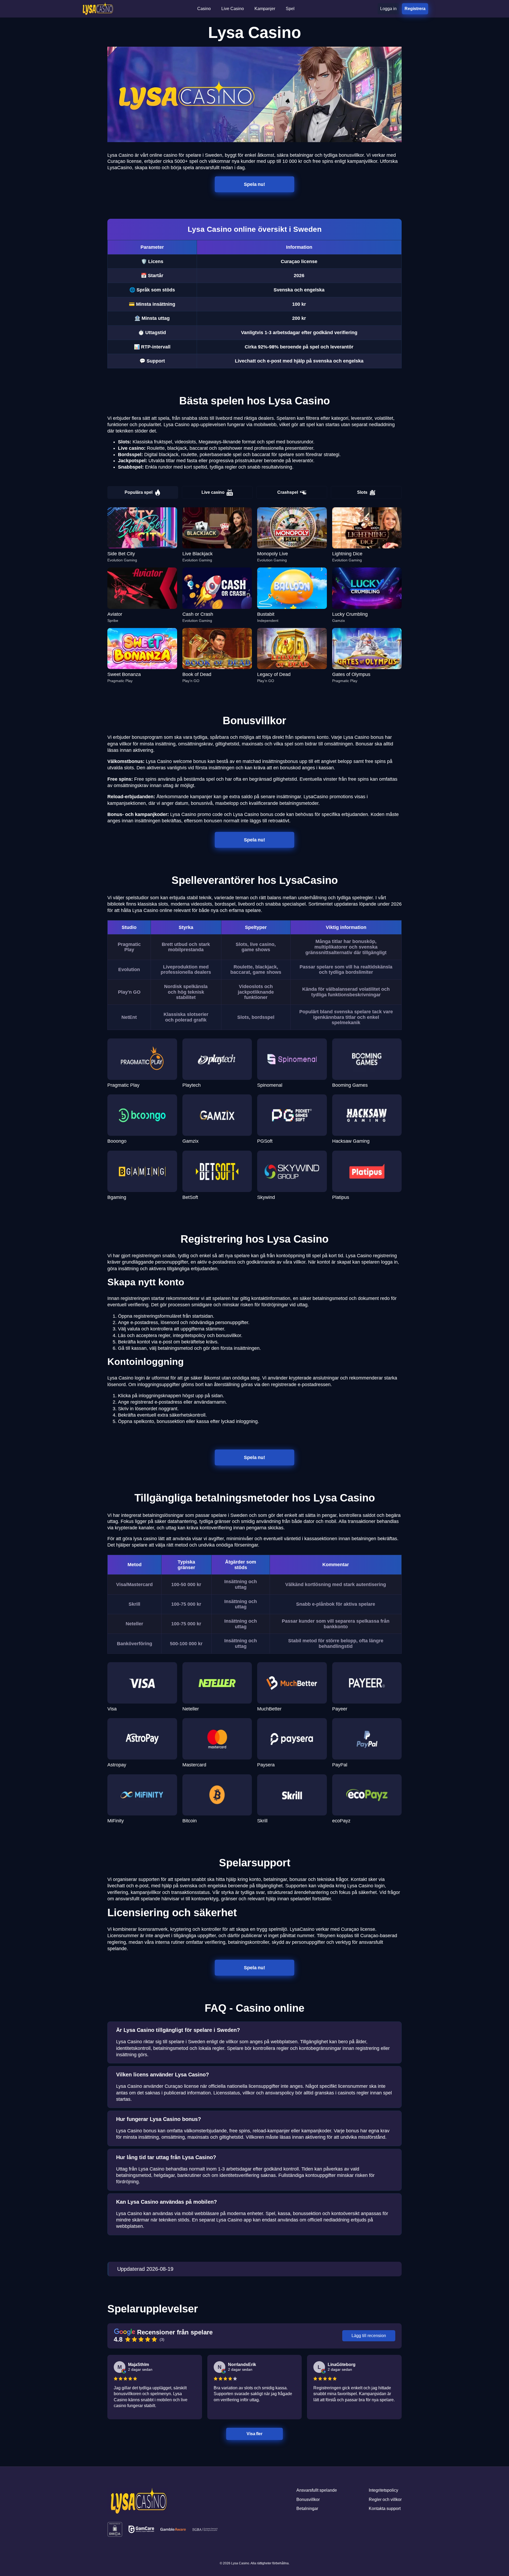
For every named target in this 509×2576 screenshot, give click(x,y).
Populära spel (139, 492)
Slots (362, 492)
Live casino (213, 492)
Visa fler (255, 2434)
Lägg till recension (369, 2336)
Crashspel (288, 492)
